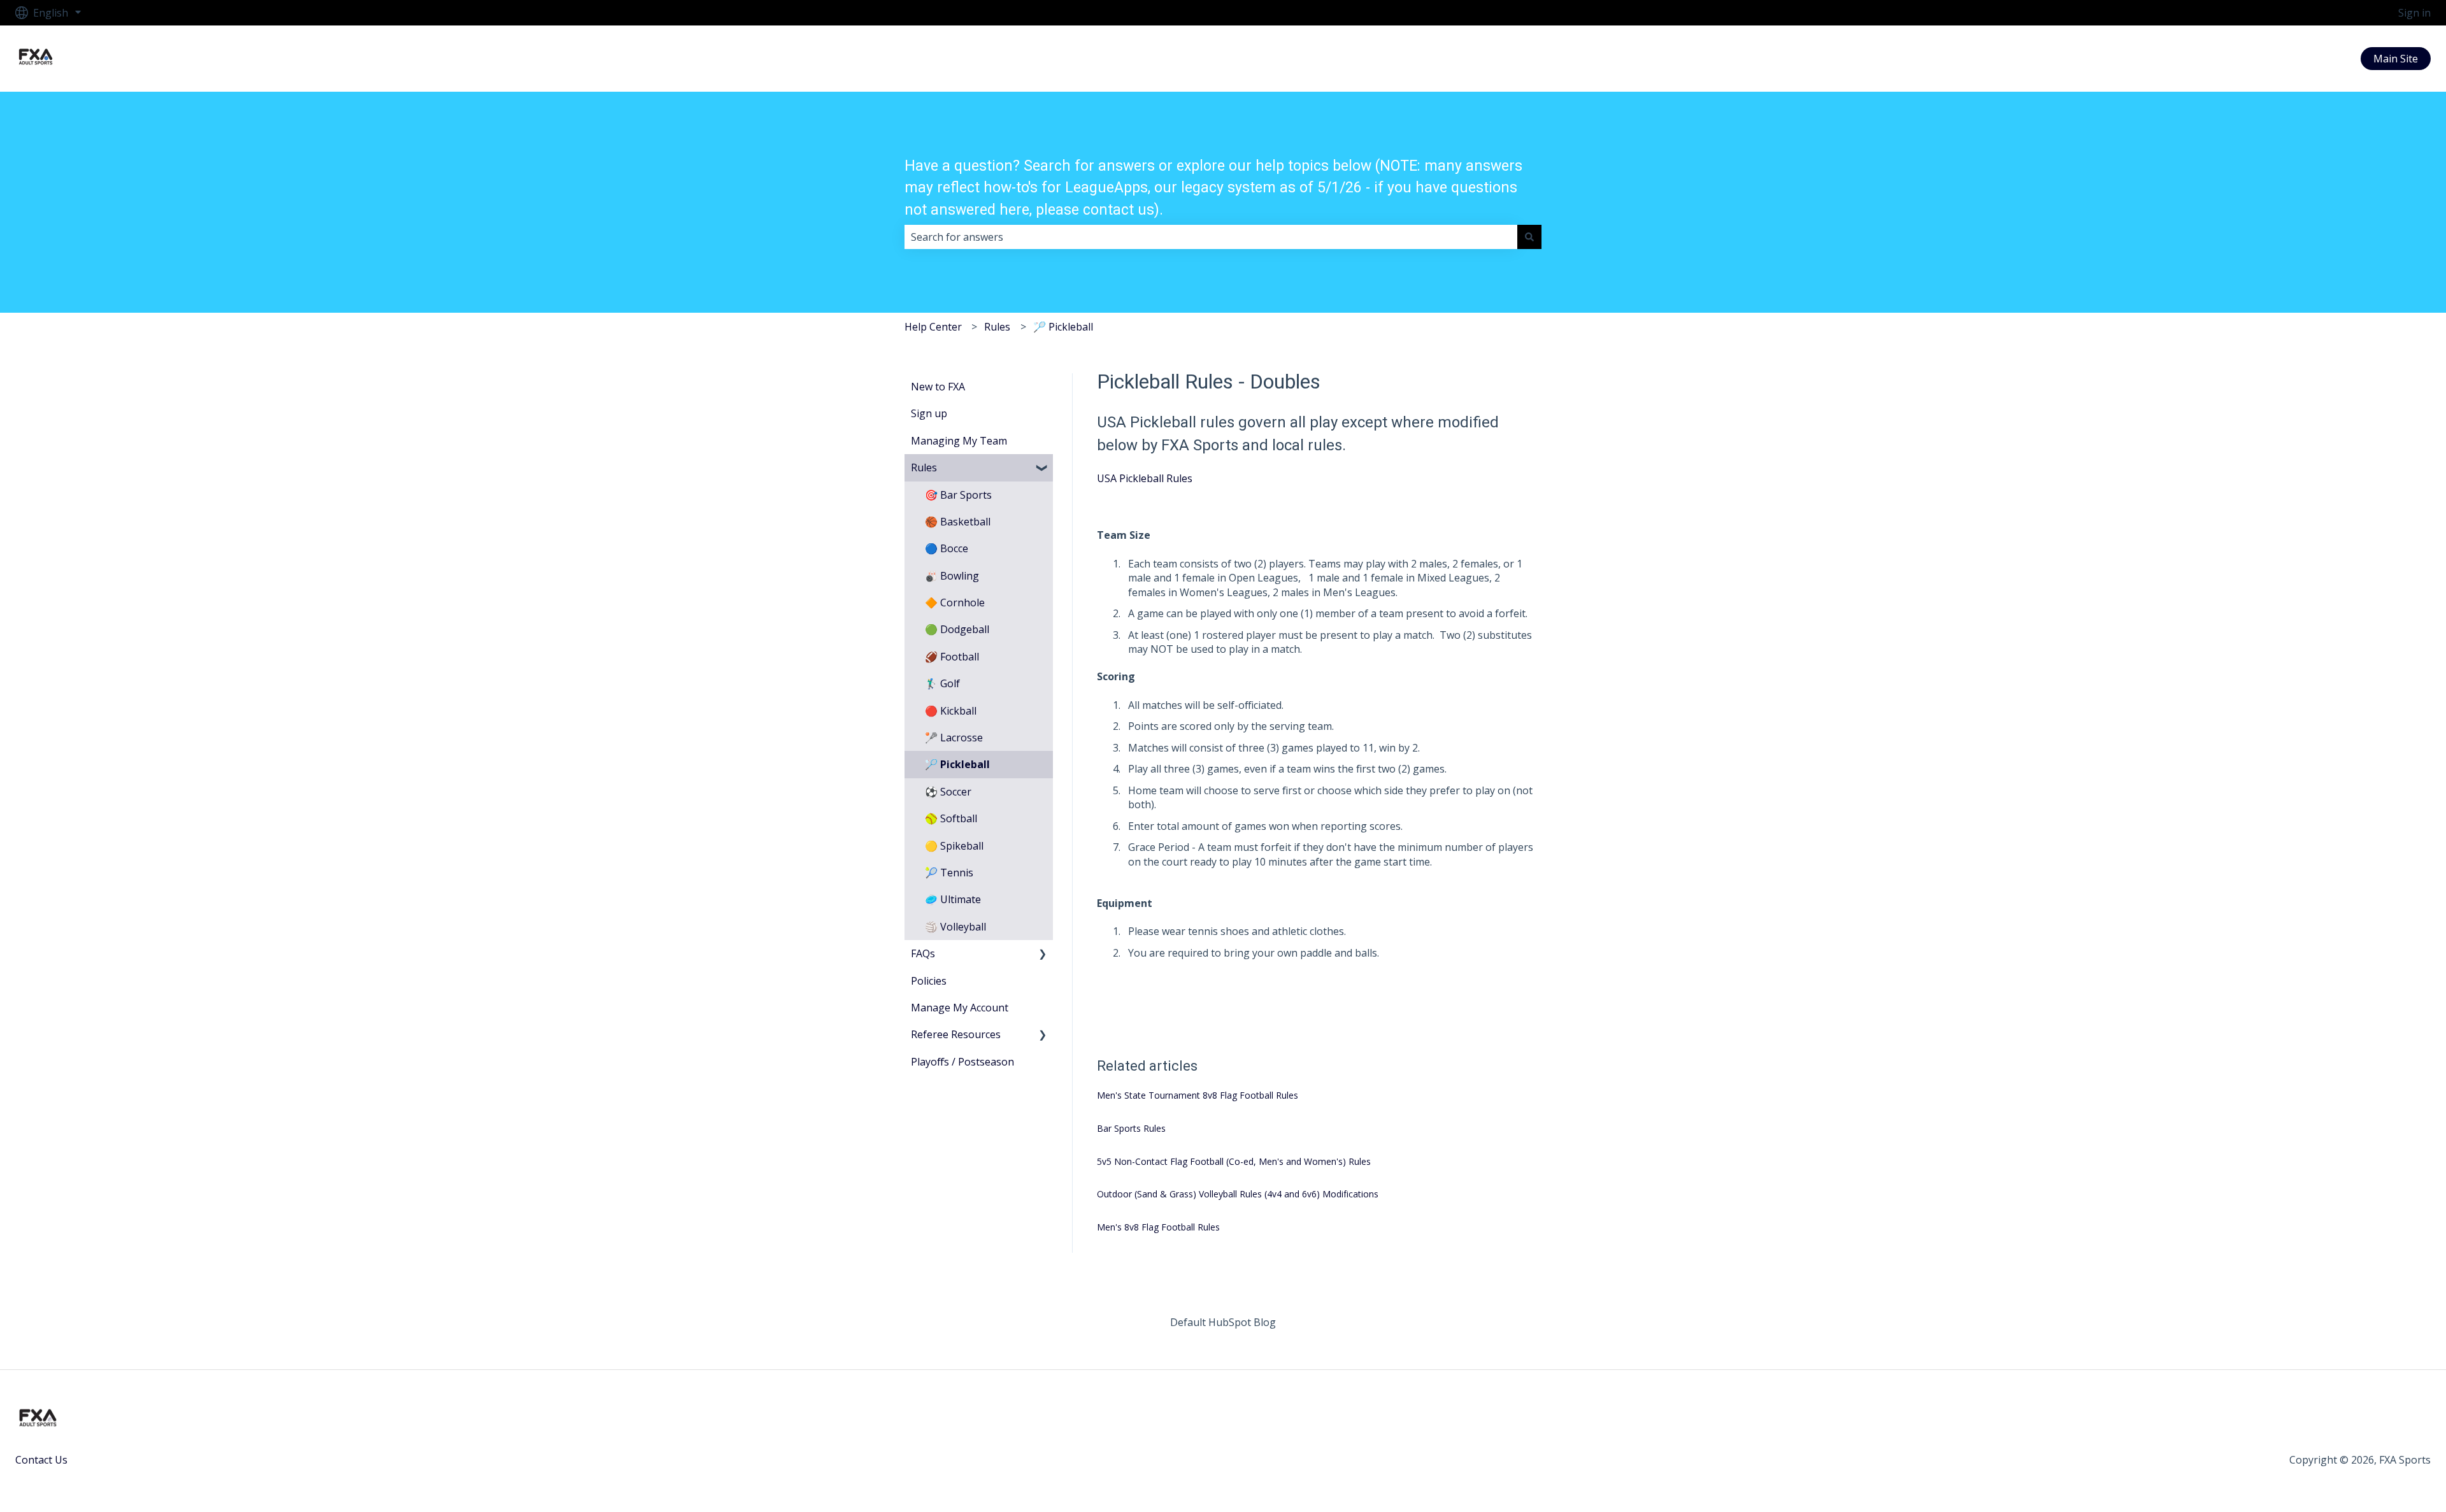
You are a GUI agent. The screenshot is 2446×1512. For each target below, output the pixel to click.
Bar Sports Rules (1131, 1128)
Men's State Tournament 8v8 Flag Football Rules (1198, 1095)
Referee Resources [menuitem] (956, 1034)
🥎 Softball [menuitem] (951, 818)
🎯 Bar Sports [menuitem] (958, 495)
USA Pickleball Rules (1145, 478)
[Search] (1529, 237)
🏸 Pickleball (1063, 327)
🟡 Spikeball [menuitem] (954, 846)
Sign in (2414, 13)
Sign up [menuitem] (929, 413)
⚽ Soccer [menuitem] (948, 792)
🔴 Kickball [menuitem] (951, 711)
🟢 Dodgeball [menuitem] (957, 629)
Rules (997, 327)
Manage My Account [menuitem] (960, 1008)
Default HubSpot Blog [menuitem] (1223, 1322)
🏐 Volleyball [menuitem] (955, 927)
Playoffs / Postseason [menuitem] (962, 1062)
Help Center (933, 327)
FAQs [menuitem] (923, 953)
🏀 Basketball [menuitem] (958, 522)
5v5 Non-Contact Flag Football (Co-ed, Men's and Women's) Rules (1234, 1161)
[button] (1043, 468)
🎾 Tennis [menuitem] (949, 873)
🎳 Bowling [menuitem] (952, 576)
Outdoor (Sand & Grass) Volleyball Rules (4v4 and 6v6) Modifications (1238, 1194)
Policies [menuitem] (929, 981)
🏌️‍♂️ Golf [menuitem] (942, 683)
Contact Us (41, 1460)
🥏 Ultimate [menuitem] (953, 899)
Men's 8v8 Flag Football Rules (1158, 1227)
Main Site (2396, 59)
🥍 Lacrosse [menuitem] (954, 738)
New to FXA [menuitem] (938, 387)
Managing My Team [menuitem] (959, 441)
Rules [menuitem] (924, 467)
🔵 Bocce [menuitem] (947, 548)
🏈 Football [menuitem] (952, 657)
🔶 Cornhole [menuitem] (955, 603)
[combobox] (1211, 237)
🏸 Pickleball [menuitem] (957, 764)
